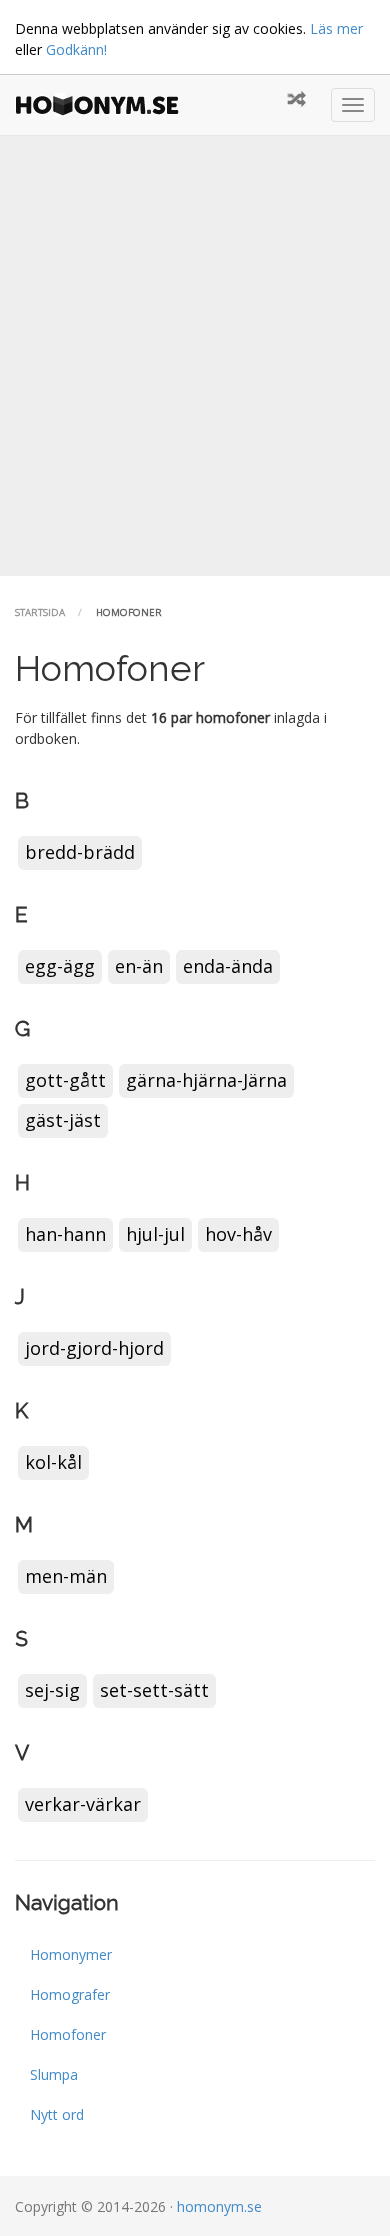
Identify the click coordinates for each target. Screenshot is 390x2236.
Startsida (40, 612)
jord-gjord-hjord (94, 1348)
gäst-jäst (63, 1120)
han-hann (65, 1234)
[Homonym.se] (102, 105)
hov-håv (238, 1234)
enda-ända (228, 966)
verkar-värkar (83, 1804)
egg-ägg (60, 966)
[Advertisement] (195, 356)
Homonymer (71, 1954)
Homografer (70, 1994)
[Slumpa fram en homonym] (296, 100)
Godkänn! (76, 49)
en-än (139, 966)
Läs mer (336, 28)
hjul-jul (155, 1234)
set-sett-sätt (154, 1690)
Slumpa (54, 2074)
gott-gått (65, 1080)
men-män (66, 1576)
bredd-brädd (80, 852)
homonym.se (219, 2206)
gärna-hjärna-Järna (206, 1080)
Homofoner (68, 2034)
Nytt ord (57, 2114)
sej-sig (52, 1690)
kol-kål (53, 1462)
